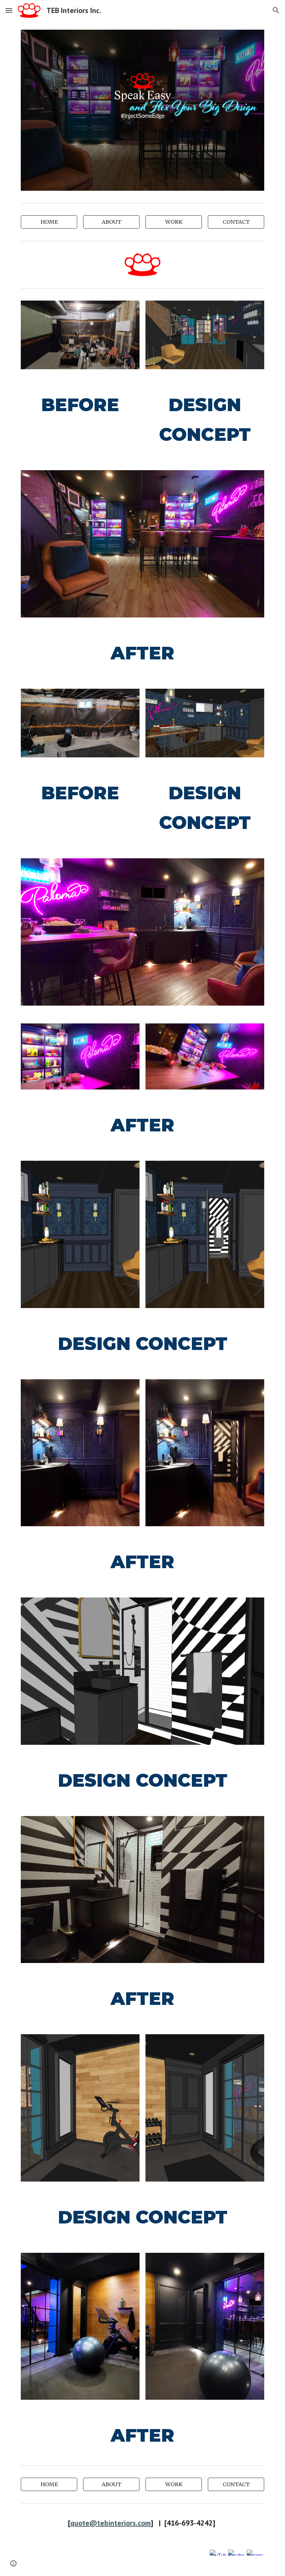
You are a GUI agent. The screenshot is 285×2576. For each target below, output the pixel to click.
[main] (80, 405)
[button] (9, 10)
